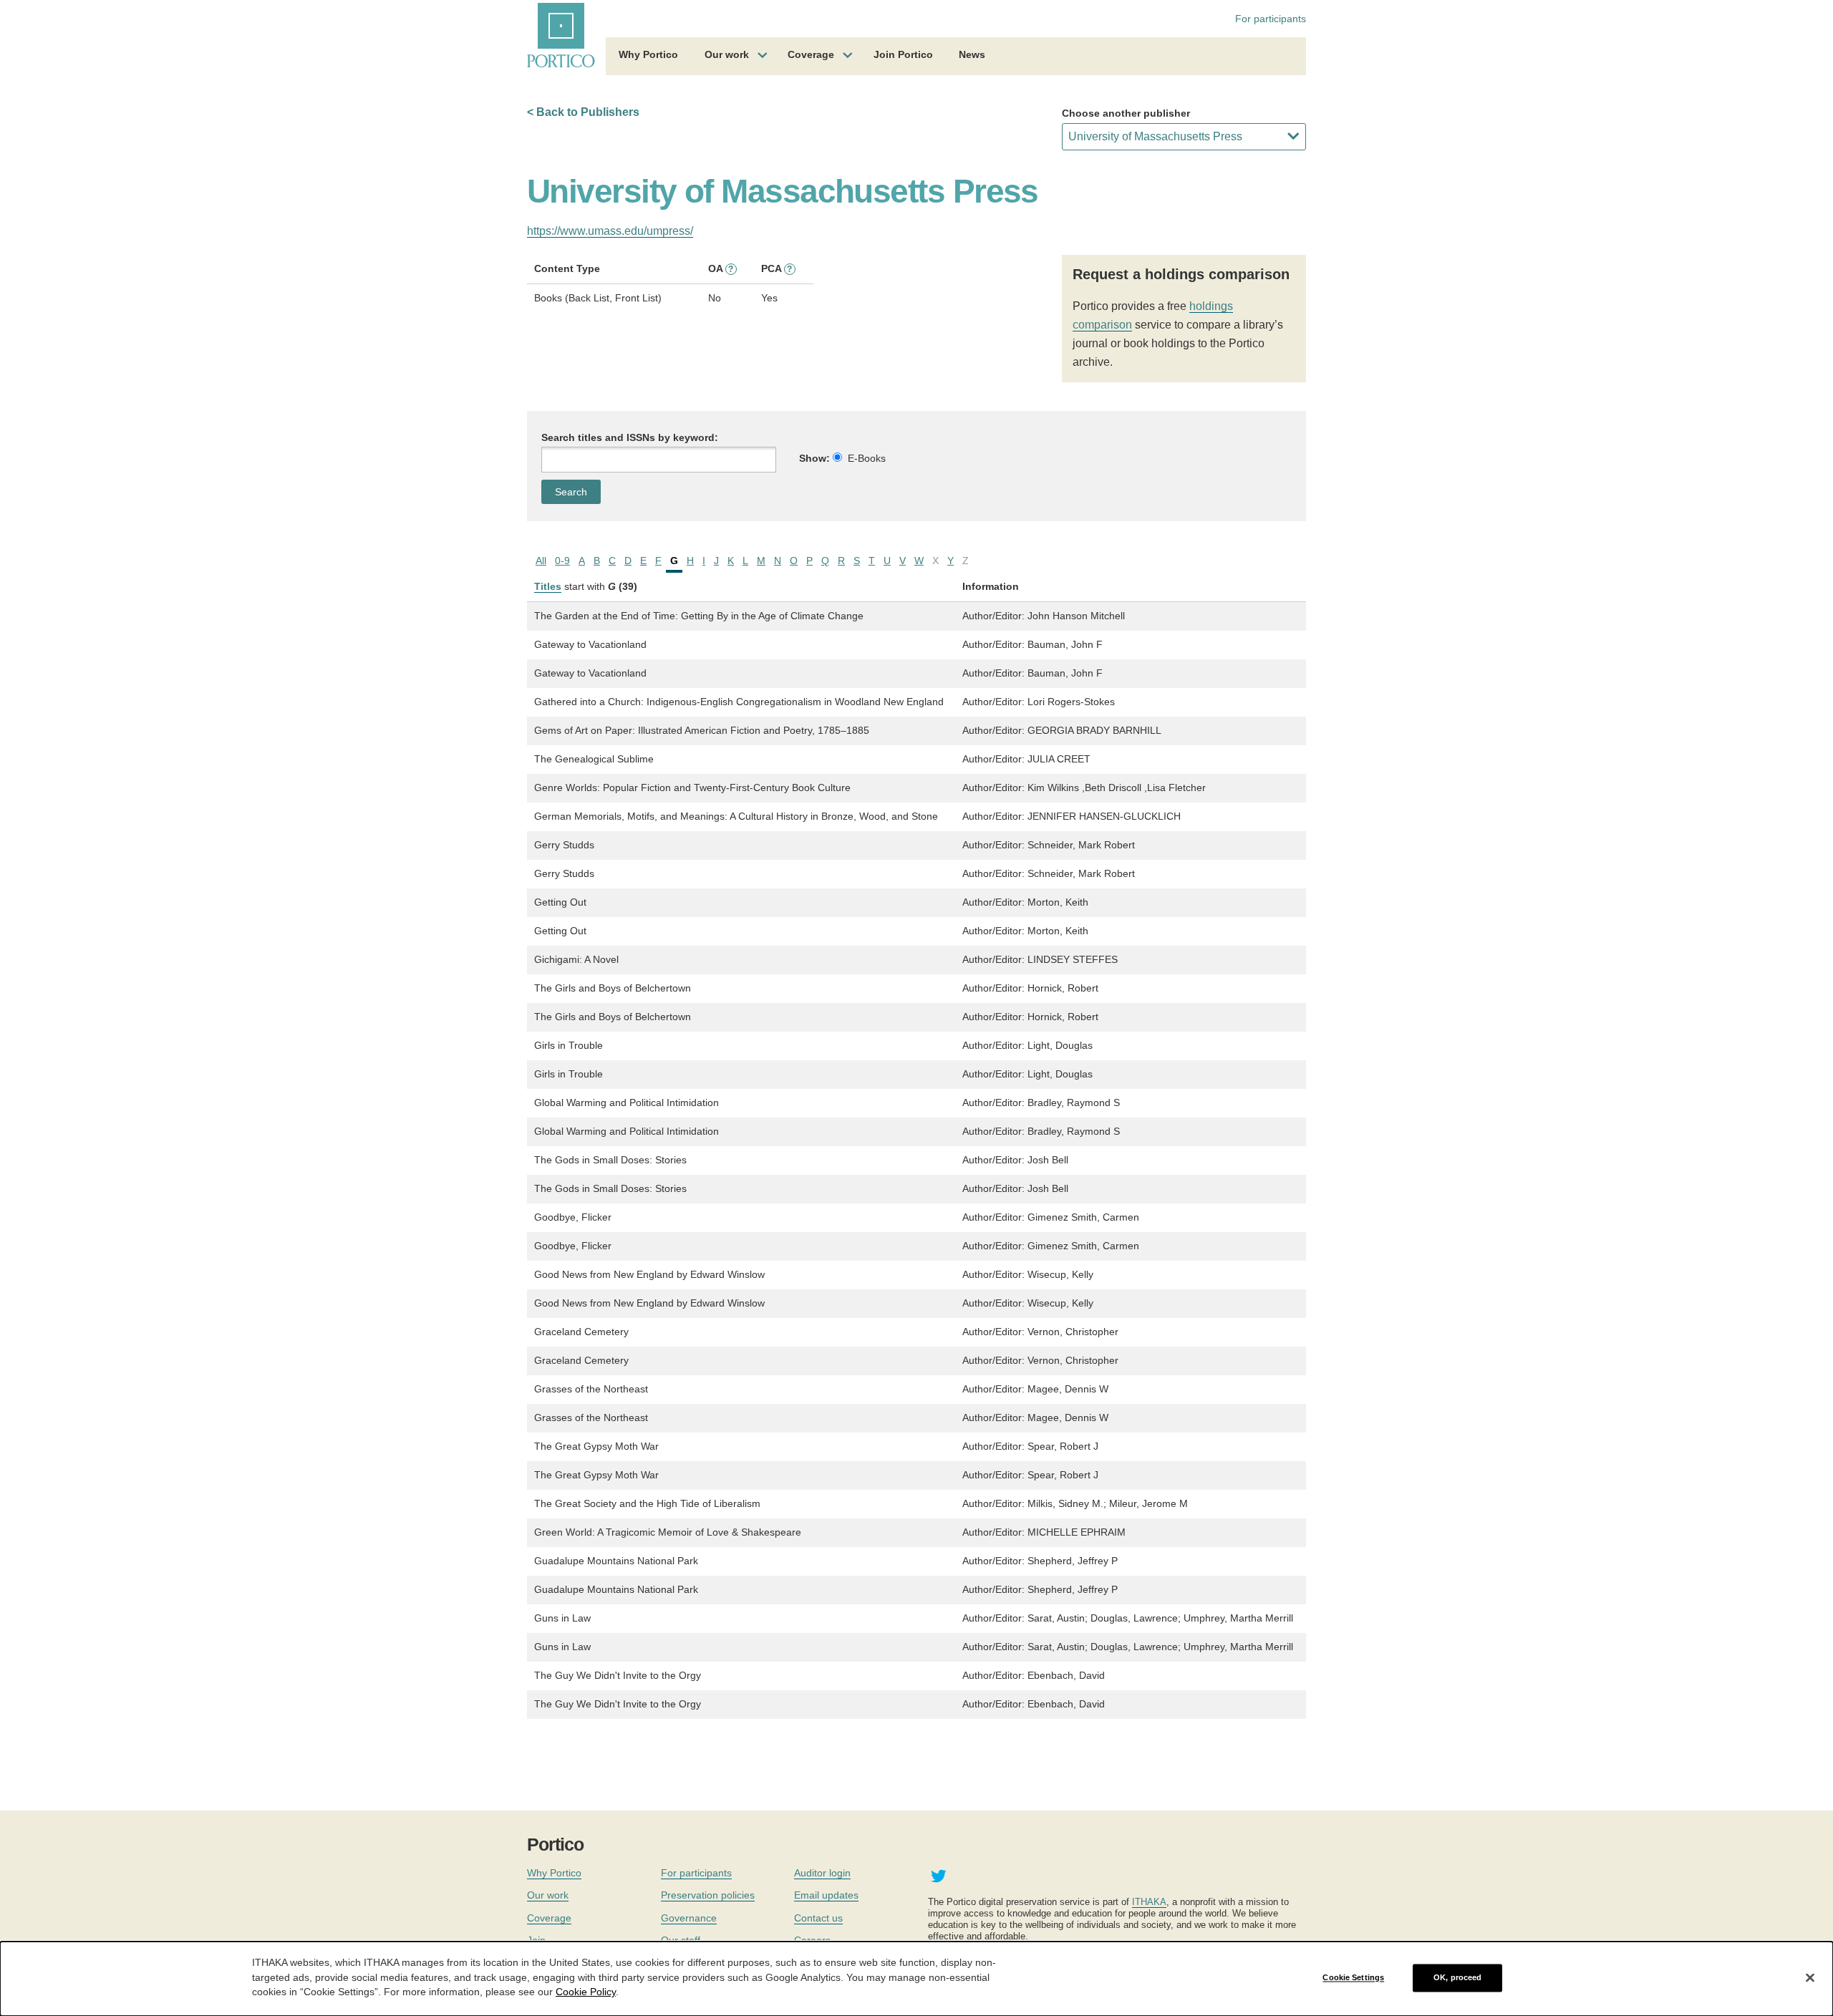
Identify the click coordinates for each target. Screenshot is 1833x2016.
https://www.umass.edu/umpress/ (610, 231)
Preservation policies (708, 1895)
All (541, 561)
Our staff (681, 1940)
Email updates (826, 1895)
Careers (812, 1940)
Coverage (811, 54)
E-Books (867, 458)
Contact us (818, 1918)
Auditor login (822, 1873)
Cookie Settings (1353, 1977)
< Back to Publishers (583, 112)
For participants (1271, 19)
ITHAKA (1149, 1902)
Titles (548, 586)
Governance (689, 1918)
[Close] (1810, 1978)
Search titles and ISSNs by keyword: (630, 437)
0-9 (562, 561)
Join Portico (903, 54)
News (972, 54)
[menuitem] (648, 57)
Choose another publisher (1126, 113)
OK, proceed (1457, 1977)
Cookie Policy (586, 1992)
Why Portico (648, 54)
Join (536, 1940)
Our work (727, 54)
